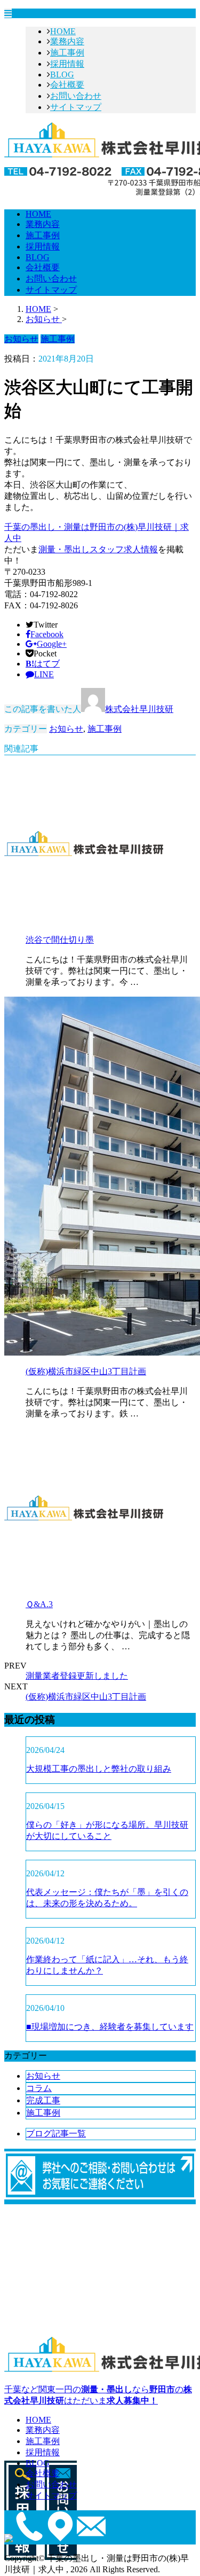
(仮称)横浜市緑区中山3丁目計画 (86, 1371)
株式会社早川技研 (139, 709)
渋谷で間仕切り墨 (60, 940)
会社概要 (67, 85)
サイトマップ (76, 107)
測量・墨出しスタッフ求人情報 (98, 549)
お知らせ (66, 729)
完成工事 (43, 2100)
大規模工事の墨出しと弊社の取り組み (99, 1769)
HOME (63, 31)
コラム (39, 2088)
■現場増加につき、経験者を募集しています (110, 2027)
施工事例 (67, 53)
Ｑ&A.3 (39, 1604)
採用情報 (67, 64)
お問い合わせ (76, 96)
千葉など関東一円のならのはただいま (98, 2395)
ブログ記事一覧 (56, 2133)
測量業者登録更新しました (77, 1676)
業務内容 (67, 41)
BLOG (62, 75)
